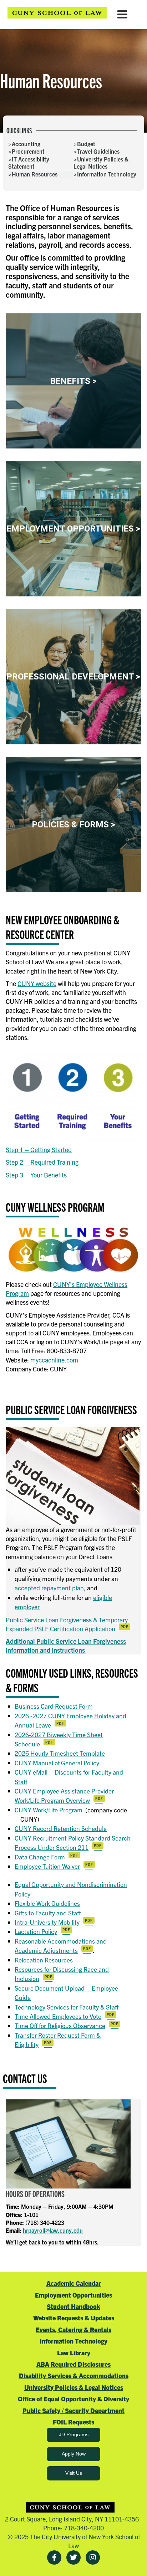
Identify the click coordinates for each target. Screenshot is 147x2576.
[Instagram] (93, 2557)
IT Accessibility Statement (29, 163)
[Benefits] (73, 381)
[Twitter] (73, 2557)
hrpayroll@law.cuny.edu (53, 2230)
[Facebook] (54, 2557)
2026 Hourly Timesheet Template (60, 1753)
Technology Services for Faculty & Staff (67, 2007)
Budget (86, 144)
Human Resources (35, 174)
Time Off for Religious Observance (60, 2025)
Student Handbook (73, 2306)
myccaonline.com (54, 1360)
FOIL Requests (73, 2422)
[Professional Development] (73, 677)
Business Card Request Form (54, 1706)
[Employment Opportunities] (73, 529)
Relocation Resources (44, 1960)
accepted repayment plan (49, 1588)
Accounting (26, 144)
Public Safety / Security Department (73, 2410)
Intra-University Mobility (47, 1922)
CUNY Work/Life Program (49, 1810)
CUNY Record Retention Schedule (61, 1828)
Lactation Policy (36, 1931)
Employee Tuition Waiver (47, 1866)
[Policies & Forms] (73, 825)
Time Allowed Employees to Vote (58, 2016)
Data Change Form (40, 1857)
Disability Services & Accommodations (74, 2375)
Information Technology (107, 174)
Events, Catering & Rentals (73, 2329)
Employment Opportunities (73, 2295)
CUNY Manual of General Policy (57, 1763)
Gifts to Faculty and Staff (48, 1913)
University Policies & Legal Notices (101, 163)
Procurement (28, 151)
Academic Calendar (74, 2283)
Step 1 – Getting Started (39, 1150)
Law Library (74, 2353)
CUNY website (37, 983)
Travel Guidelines (98, 151)
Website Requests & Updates (74, 2318)
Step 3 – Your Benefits (36, 1175)
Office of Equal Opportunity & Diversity (73, 2399)
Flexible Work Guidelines (47, 1903)
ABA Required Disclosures (73, 2364)
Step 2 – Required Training (42, 1162)
